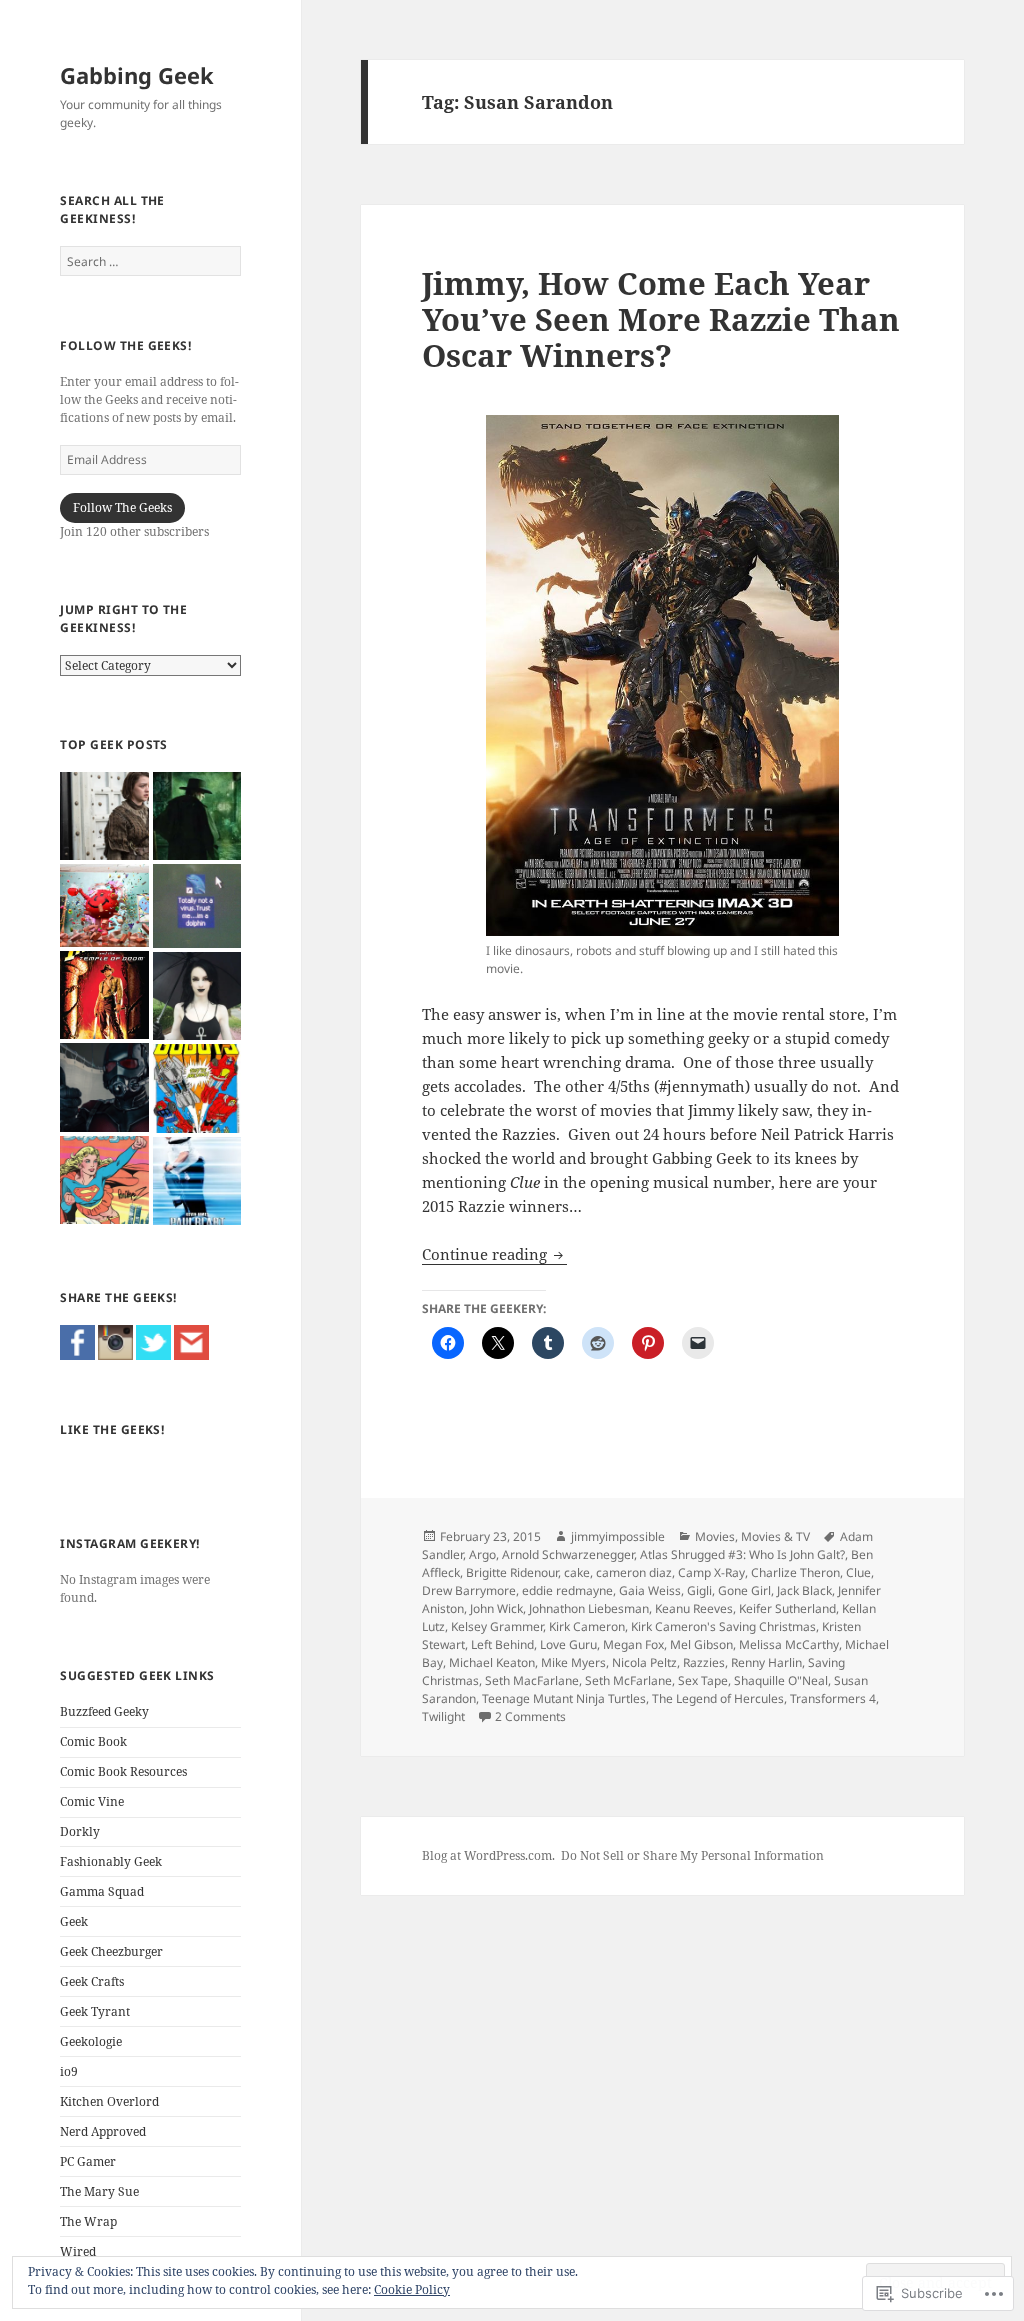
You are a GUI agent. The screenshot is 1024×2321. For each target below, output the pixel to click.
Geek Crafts (92, 1981)
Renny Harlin (766, 1662)
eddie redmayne (567, 1590)
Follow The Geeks (122, 507)
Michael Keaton (492, 1662)
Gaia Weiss (650, 1590)
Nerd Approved (103, 2131)
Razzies (704, 1662)
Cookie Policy (412, 2289)
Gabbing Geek (137, 75)
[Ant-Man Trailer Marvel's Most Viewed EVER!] (104, 1087)
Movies (715, 1536)
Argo (482, 1554)
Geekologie (91, 2041)
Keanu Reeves (694, 1608)
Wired (78, 2251)
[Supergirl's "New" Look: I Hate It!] (104, 1180)
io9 (69, 2071)
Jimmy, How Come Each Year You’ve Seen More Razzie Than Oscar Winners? (661, 319)
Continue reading (486, 1254)
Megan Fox (633, 1644)
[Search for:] (150, 261)
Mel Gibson (701, 1644)
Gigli (699, 1590)
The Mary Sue (99, 2191)
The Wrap (88, 2221)
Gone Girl (744, 1590)
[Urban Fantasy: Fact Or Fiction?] (197, 816)
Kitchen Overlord (109, 2101)
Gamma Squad (102, 1891)
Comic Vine (92, 1801)
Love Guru (568, 1644)
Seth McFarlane (628, 1680)
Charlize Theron (795, 1572)
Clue (858, 1572)
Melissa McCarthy (789, 1644)
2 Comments (530, 1716)
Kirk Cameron (587, 1626)
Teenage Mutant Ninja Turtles (564, 1698)
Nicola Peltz (644, 1662)
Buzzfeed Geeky (104, 1711)
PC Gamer (88, 2161)
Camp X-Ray (711, 1572)
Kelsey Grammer (497, 1626)
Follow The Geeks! (125, 345)
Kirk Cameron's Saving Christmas (723, 1626)
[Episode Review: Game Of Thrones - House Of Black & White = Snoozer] (104, 816)
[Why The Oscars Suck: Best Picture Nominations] (197, 906)
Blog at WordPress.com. (488, 1855)
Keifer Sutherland (787, 1608)
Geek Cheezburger (111, 1951)
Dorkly (80, 1831)
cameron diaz (634, 1572)
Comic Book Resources (123, 1771)
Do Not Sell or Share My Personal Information (692, 1855)
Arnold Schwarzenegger (568, 1554)
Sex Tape (703, 1680)
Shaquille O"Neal (781, 1680)
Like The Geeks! (112, 1429)
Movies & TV (775, 1536)
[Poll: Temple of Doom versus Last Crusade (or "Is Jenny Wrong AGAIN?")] (104, 995)
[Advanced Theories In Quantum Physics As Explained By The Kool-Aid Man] (104, 905)
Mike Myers (573, 1662)
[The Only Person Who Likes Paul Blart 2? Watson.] (197, 1181)
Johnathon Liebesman (589, 1608)
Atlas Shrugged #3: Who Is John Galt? (742, 1554)
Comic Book (93, 1741)
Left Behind (502, 1644)
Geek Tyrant (95, 2011)
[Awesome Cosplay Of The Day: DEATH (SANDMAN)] (197, 996)
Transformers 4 (833, 1698)
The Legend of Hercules (718, 1698)
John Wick (496, 1608)
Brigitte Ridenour (512, 1572)
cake (577, 1572)
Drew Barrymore (469, 1590)
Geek (74, 1921)
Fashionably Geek (111, 1861)
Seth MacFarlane (532, 1680)
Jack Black (804, 1590)
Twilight (443, 1716)
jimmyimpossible (618, 1536)
